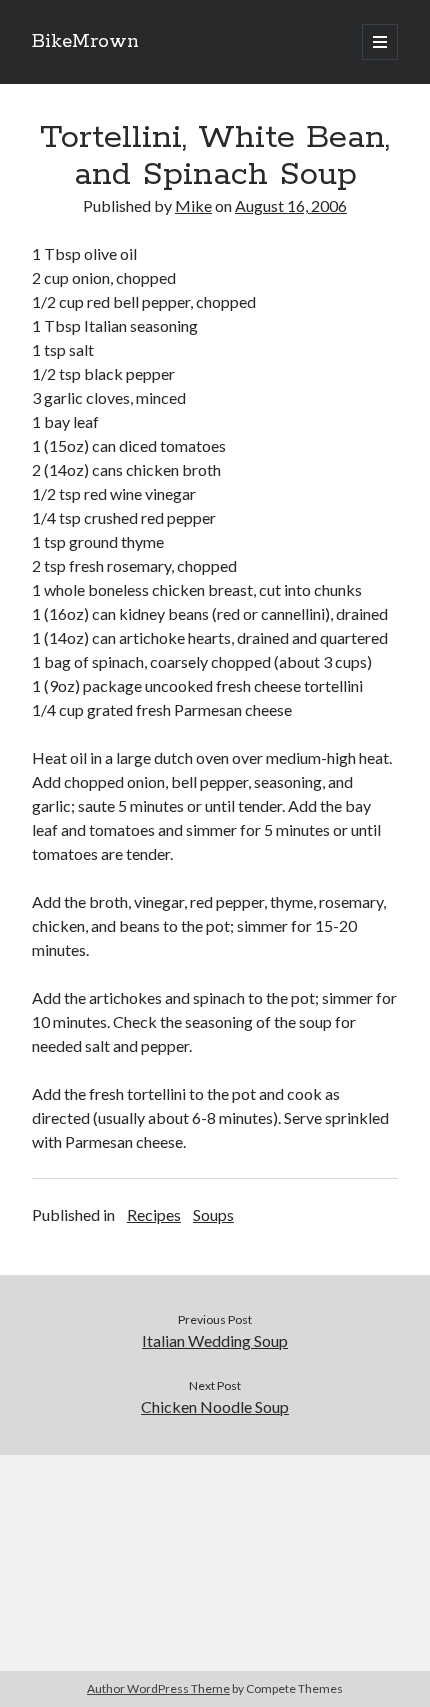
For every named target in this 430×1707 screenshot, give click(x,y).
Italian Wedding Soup (215, 1340)
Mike (193, 205)
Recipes (154, 1214)
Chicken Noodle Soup (215, 1406)
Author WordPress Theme (158, 1688)
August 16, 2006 (291, 205)
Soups (213, 1214)
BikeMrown (85, 42)
